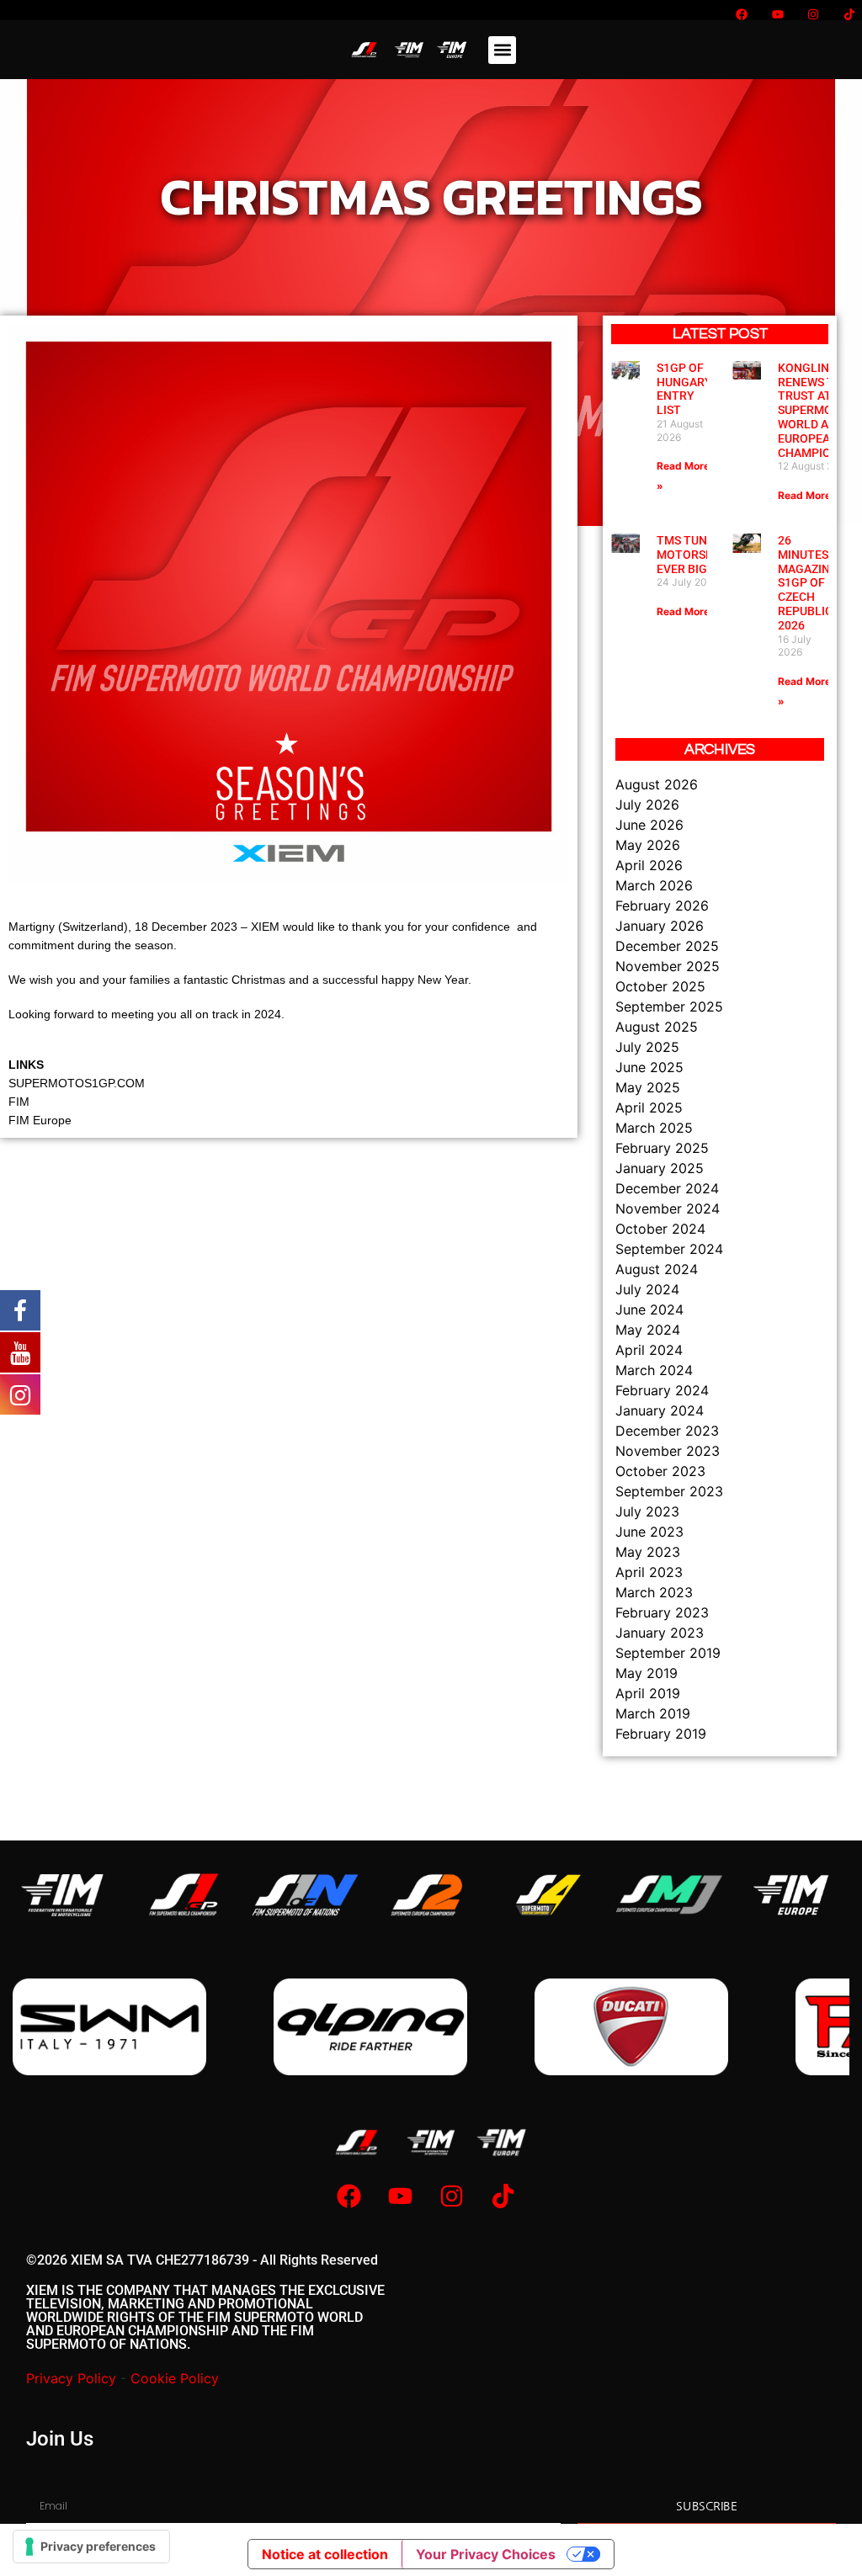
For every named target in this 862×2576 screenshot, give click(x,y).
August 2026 (657, 784)
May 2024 (648, 1330)
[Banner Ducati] (370, 2027)
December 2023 (667, 1431)
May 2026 (648, 845)
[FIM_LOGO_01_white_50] (62, 1895)
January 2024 (660, 1410)
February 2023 (662, 1612)
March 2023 (654, 1592)
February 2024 (662, 1390)
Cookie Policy (175, 2378)
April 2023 (649, 1572)
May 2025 (648, 1087)
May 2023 (648, 1552)
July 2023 (647, 1511)
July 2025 (647, 1047)
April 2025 (649, 1107)
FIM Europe (40, 1120)
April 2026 (649, 865)
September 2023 (669, 1491)
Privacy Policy (71, 2378)
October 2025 (660, 986)
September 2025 (669, 1006)
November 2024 (668, 1208)
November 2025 (668, 966)
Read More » (809, 495)
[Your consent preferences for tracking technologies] (91, 2547)
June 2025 (649, 1067)
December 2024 (667, 1188)
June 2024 (649, 1309)
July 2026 (647, 805)
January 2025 (660, 1168)
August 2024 (657, 1269)
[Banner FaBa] (631, 2027)
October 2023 (660, 1471)
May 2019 (646, 1673)
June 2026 (649, 825)
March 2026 (654, 885)
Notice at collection (325, 2554)
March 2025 (654, 1128)
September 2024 (669, 1249)
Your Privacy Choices (486, 2554)
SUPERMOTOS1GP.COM (77, 1083)
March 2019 (653, 1713)
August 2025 (657, 1027)
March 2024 (654, 1370)
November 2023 (668, 1451)
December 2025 (667, 946)
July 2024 (647, 1289)
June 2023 (649, 1532)
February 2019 (661, 1734)
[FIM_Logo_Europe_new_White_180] (790, 1895)
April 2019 (648, 1693)
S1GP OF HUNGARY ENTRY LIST (684, 389)
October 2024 (660, 1229)
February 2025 (662, 1148)
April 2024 (649, 1350)
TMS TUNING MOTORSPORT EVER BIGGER (697, 555)
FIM (19, 1102)
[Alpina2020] (109, 2027)
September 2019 (668, 1653)
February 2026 (662, 906)
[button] (502, 50)
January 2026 (660, 926)
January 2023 (660, 1633)
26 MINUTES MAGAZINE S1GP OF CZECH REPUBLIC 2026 (807, 583)
